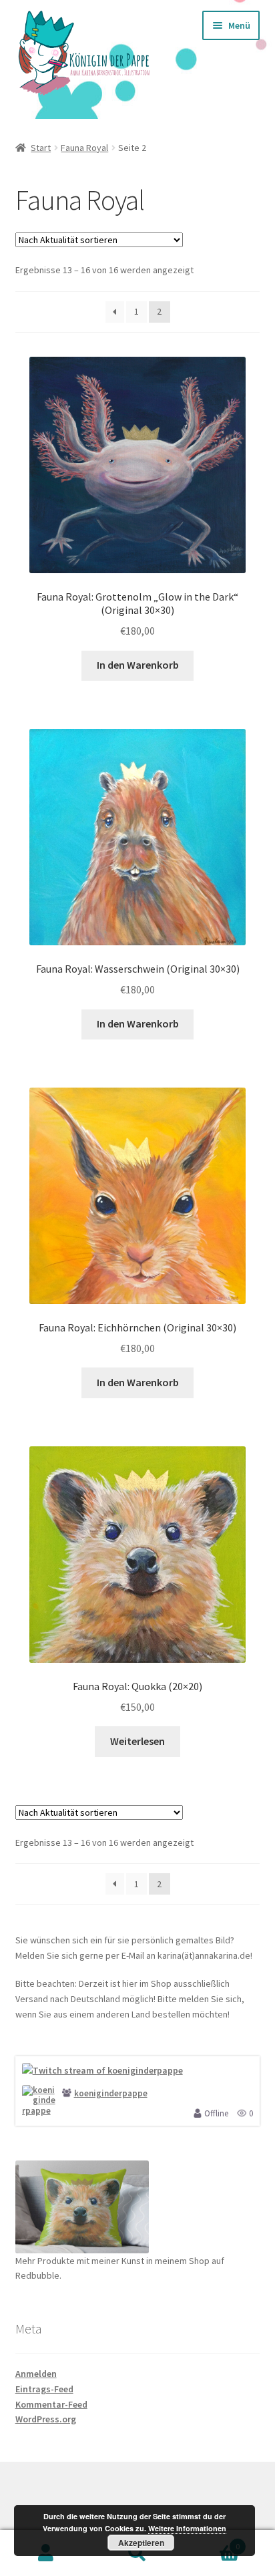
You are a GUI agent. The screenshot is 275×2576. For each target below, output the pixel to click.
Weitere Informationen (187, 2528)
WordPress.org (46, 2419)
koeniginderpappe (111, 2093)
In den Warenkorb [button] (138, 665)
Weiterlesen (137, 1741)
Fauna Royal (84, 148)
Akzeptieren (141, 2543)
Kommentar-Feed (51, 2404)
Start (41, 148)
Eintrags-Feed (44, 2389)
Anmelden (36, 2374)
